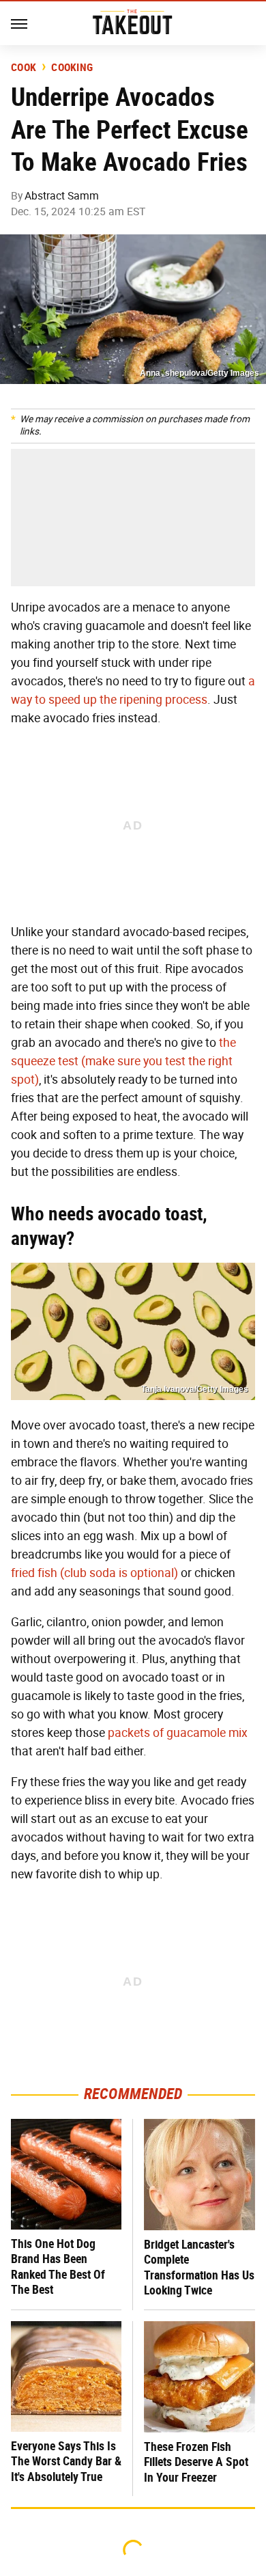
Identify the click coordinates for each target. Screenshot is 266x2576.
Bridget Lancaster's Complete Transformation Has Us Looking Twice (199, 2267)
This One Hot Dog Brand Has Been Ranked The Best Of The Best (58, 2267)
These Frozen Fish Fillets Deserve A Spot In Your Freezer (196, 2462)
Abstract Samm (62, 196)
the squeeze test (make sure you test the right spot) (123, 1061)
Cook (24, 68)
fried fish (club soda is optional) (94, 1573)
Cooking (72, 68)
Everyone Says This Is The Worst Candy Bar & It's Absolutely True (66, 2461)
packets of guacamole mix (178, 1733)
